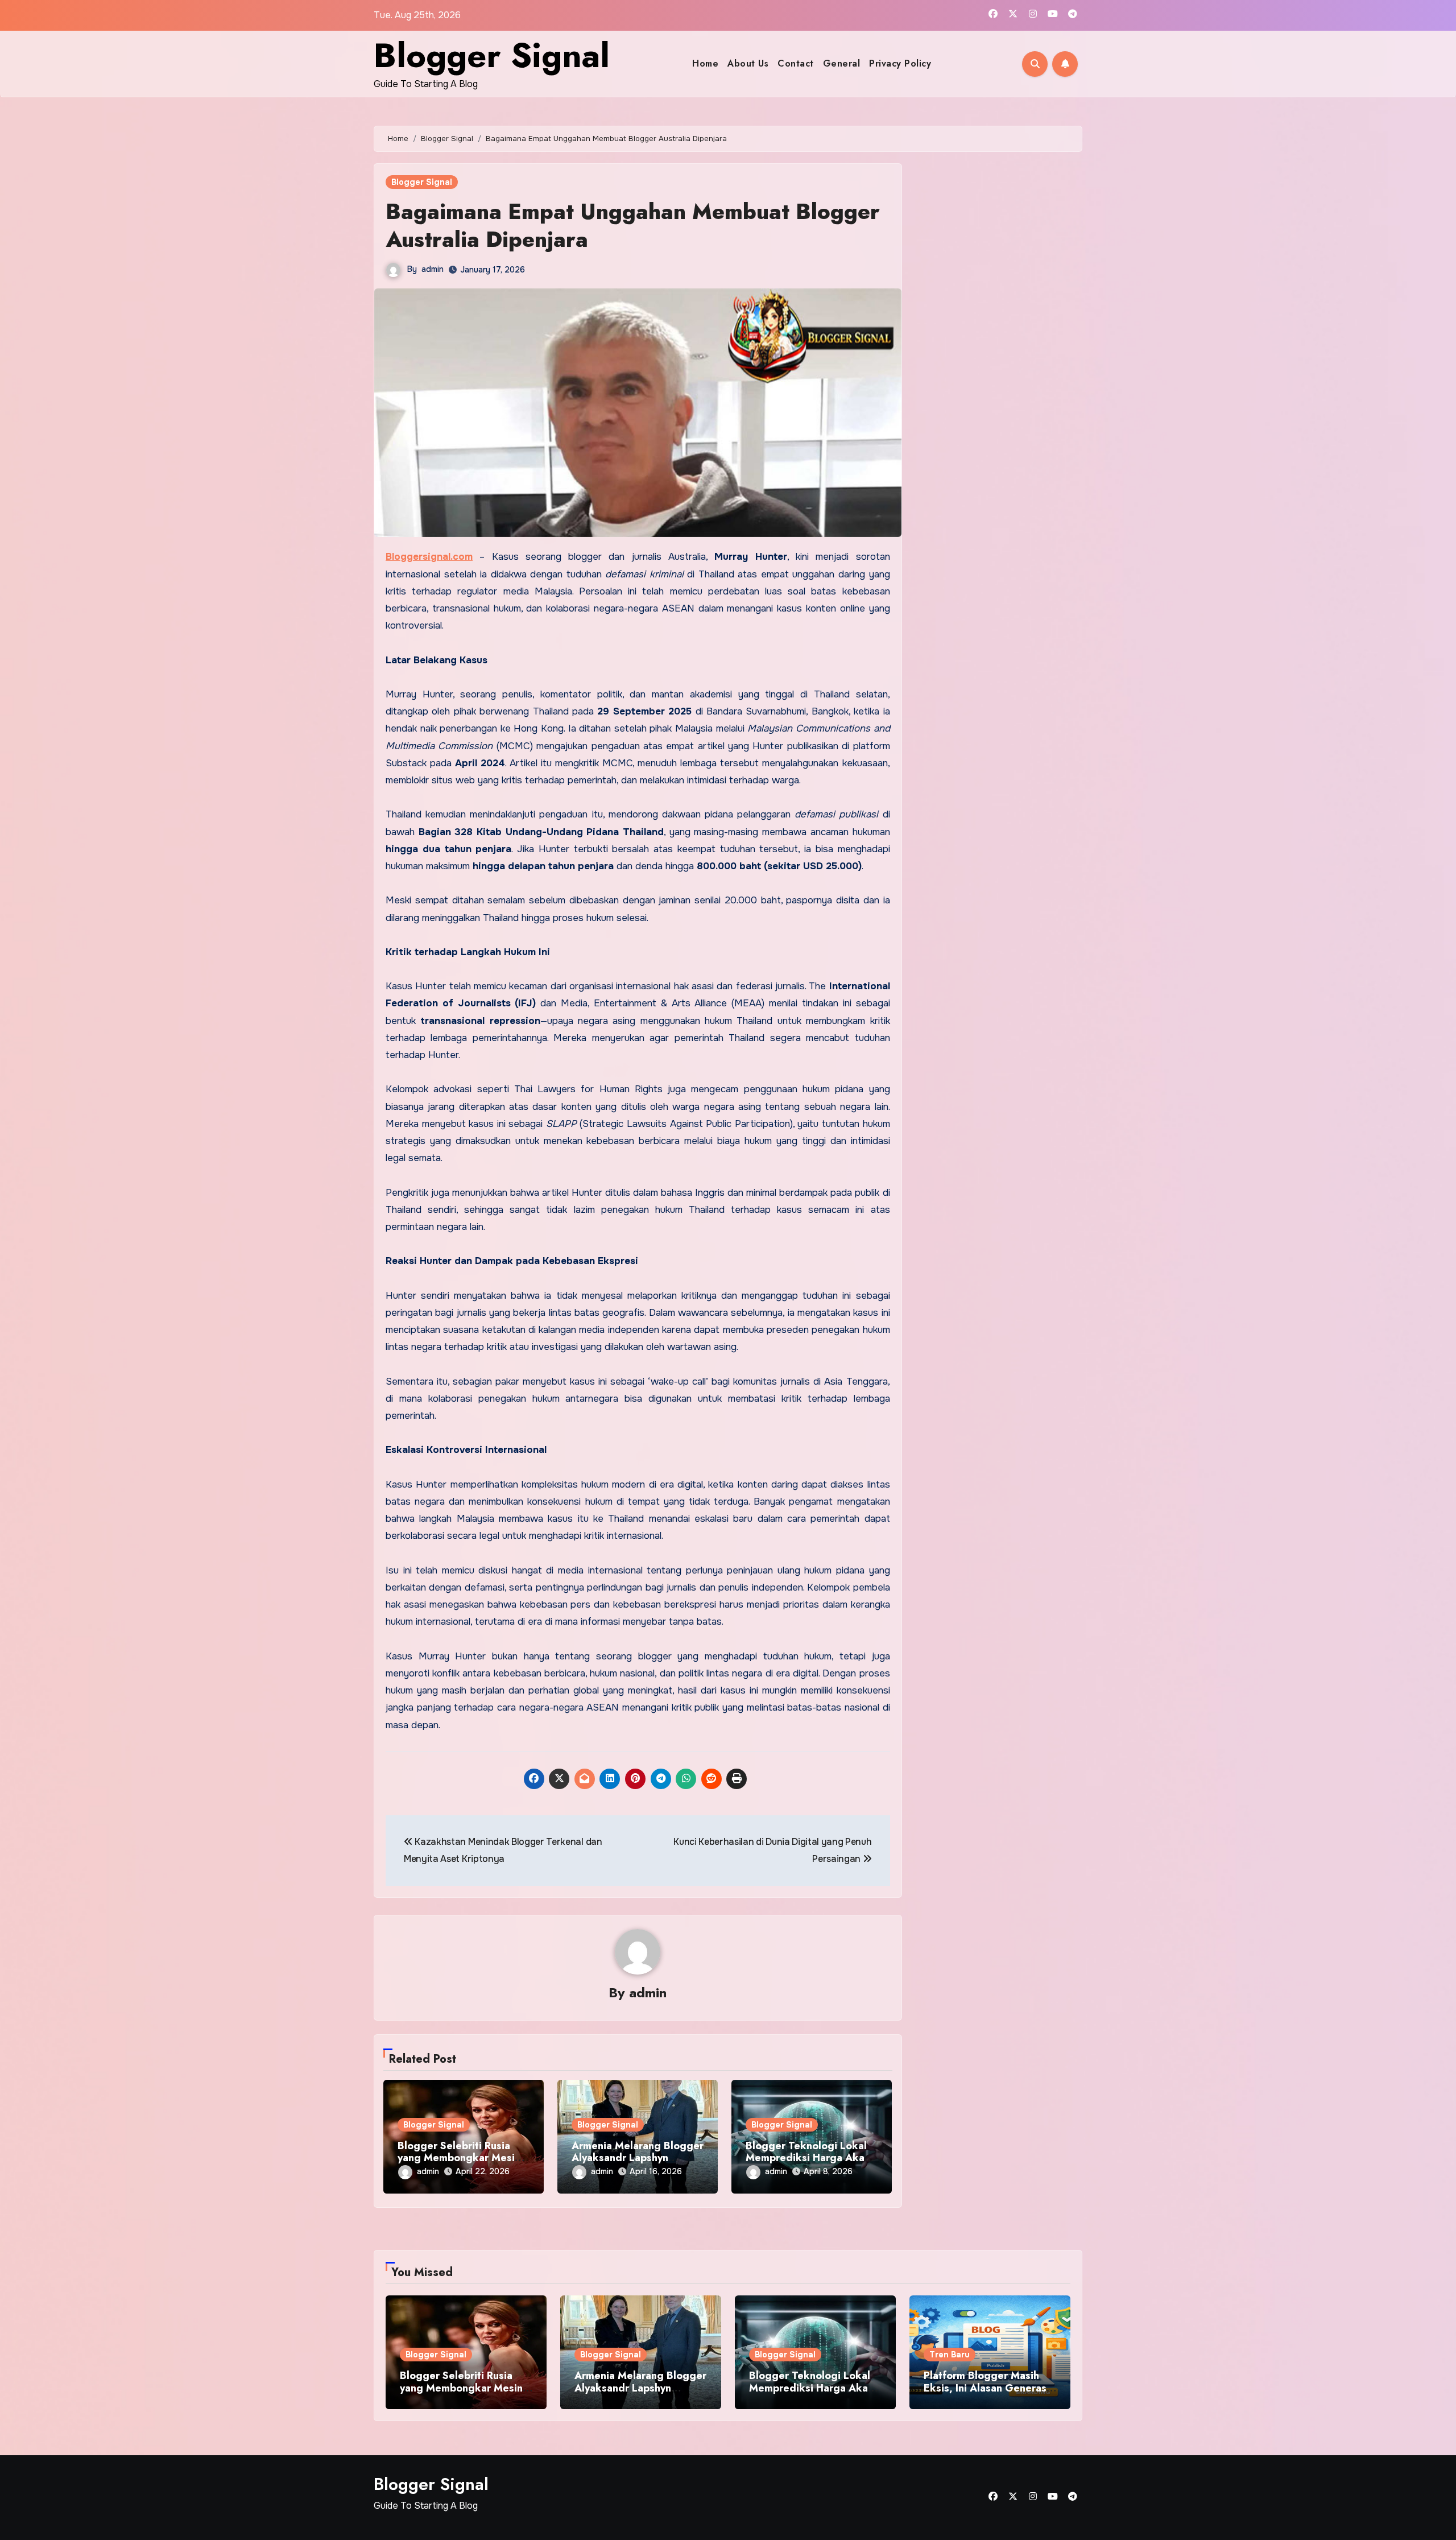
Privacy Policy (900, 63)
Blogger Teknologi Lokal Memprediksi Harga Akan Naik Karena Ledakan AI (808, 2158)
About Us (748, 63)
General (842, 63)
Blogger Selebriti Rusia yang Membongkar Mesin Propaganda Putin (459, 2158)
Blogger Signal (492, 55)
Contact (796, 63)
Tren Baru (950, 2355)
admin (433, 269)
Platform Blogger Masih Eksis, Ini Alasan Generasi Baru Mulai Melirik (986, 2388)
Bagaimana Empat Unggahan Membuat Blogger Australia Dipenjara (633, 225)
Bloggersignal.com (429, 557)
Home (705, 63)
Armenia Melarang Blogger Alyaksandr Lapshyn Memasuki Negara (638, 2158)
